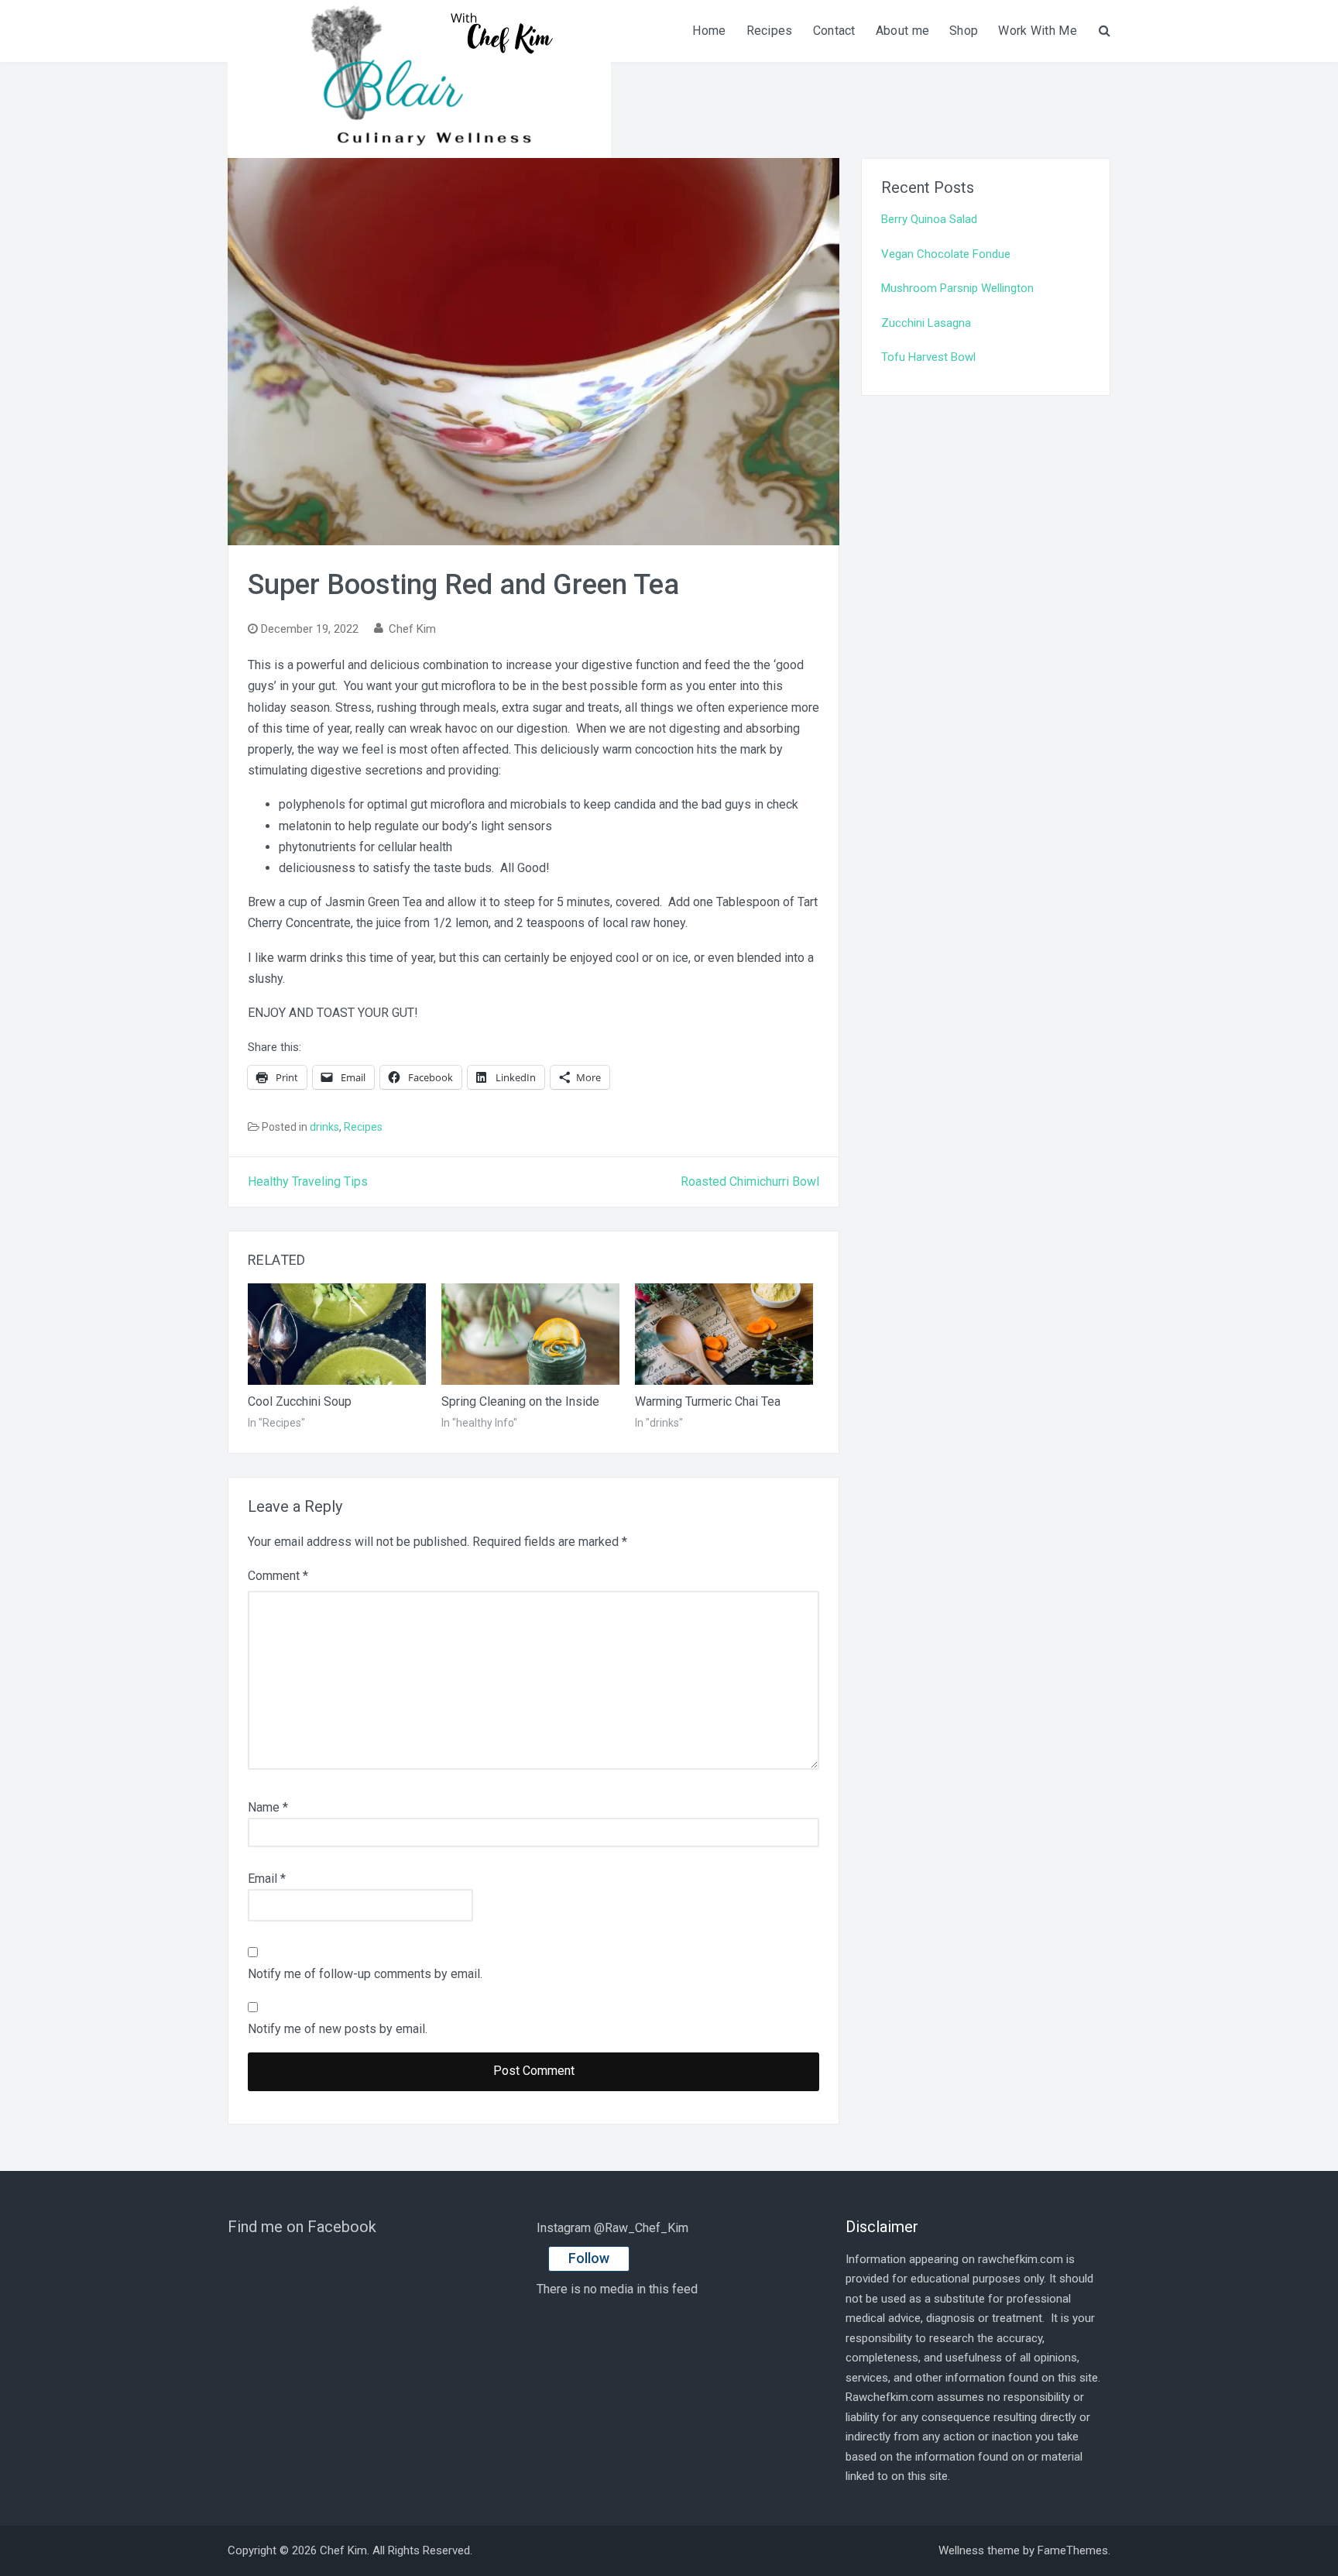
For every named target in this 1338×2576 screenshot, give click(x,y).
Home (709, 31)
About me (902, 31)
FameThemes (1073, 2550)
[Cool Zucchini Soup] (337, 1334)
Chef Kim (412, 629)
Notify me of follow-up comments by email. (365, 1974)
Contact (834, 31)
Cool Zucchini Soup (300, 1401)
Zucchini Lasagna (926, 323)
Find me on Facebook (302, 2227)
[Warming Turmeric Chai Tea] (724, 1334)
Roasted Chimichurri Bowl (750, 1182)
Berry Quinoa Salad (929, 219)
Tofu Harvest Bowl (928, 357)
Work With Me (1038, 31)
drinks (324, 1127)
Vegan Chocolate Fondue (946, 254)
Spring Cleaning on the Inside (520, 1401)
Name (268, 1807)
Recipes (770, 31)
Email (267, 1879)
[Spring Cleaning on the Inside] (530, 1334)
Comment (278, 1576)
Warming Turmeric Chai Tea (708, 1401)
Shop (964, 31)
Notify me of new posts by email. (338, 2029)
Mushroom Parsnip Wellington (957, 288)
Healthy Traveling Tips (308, 1182)
